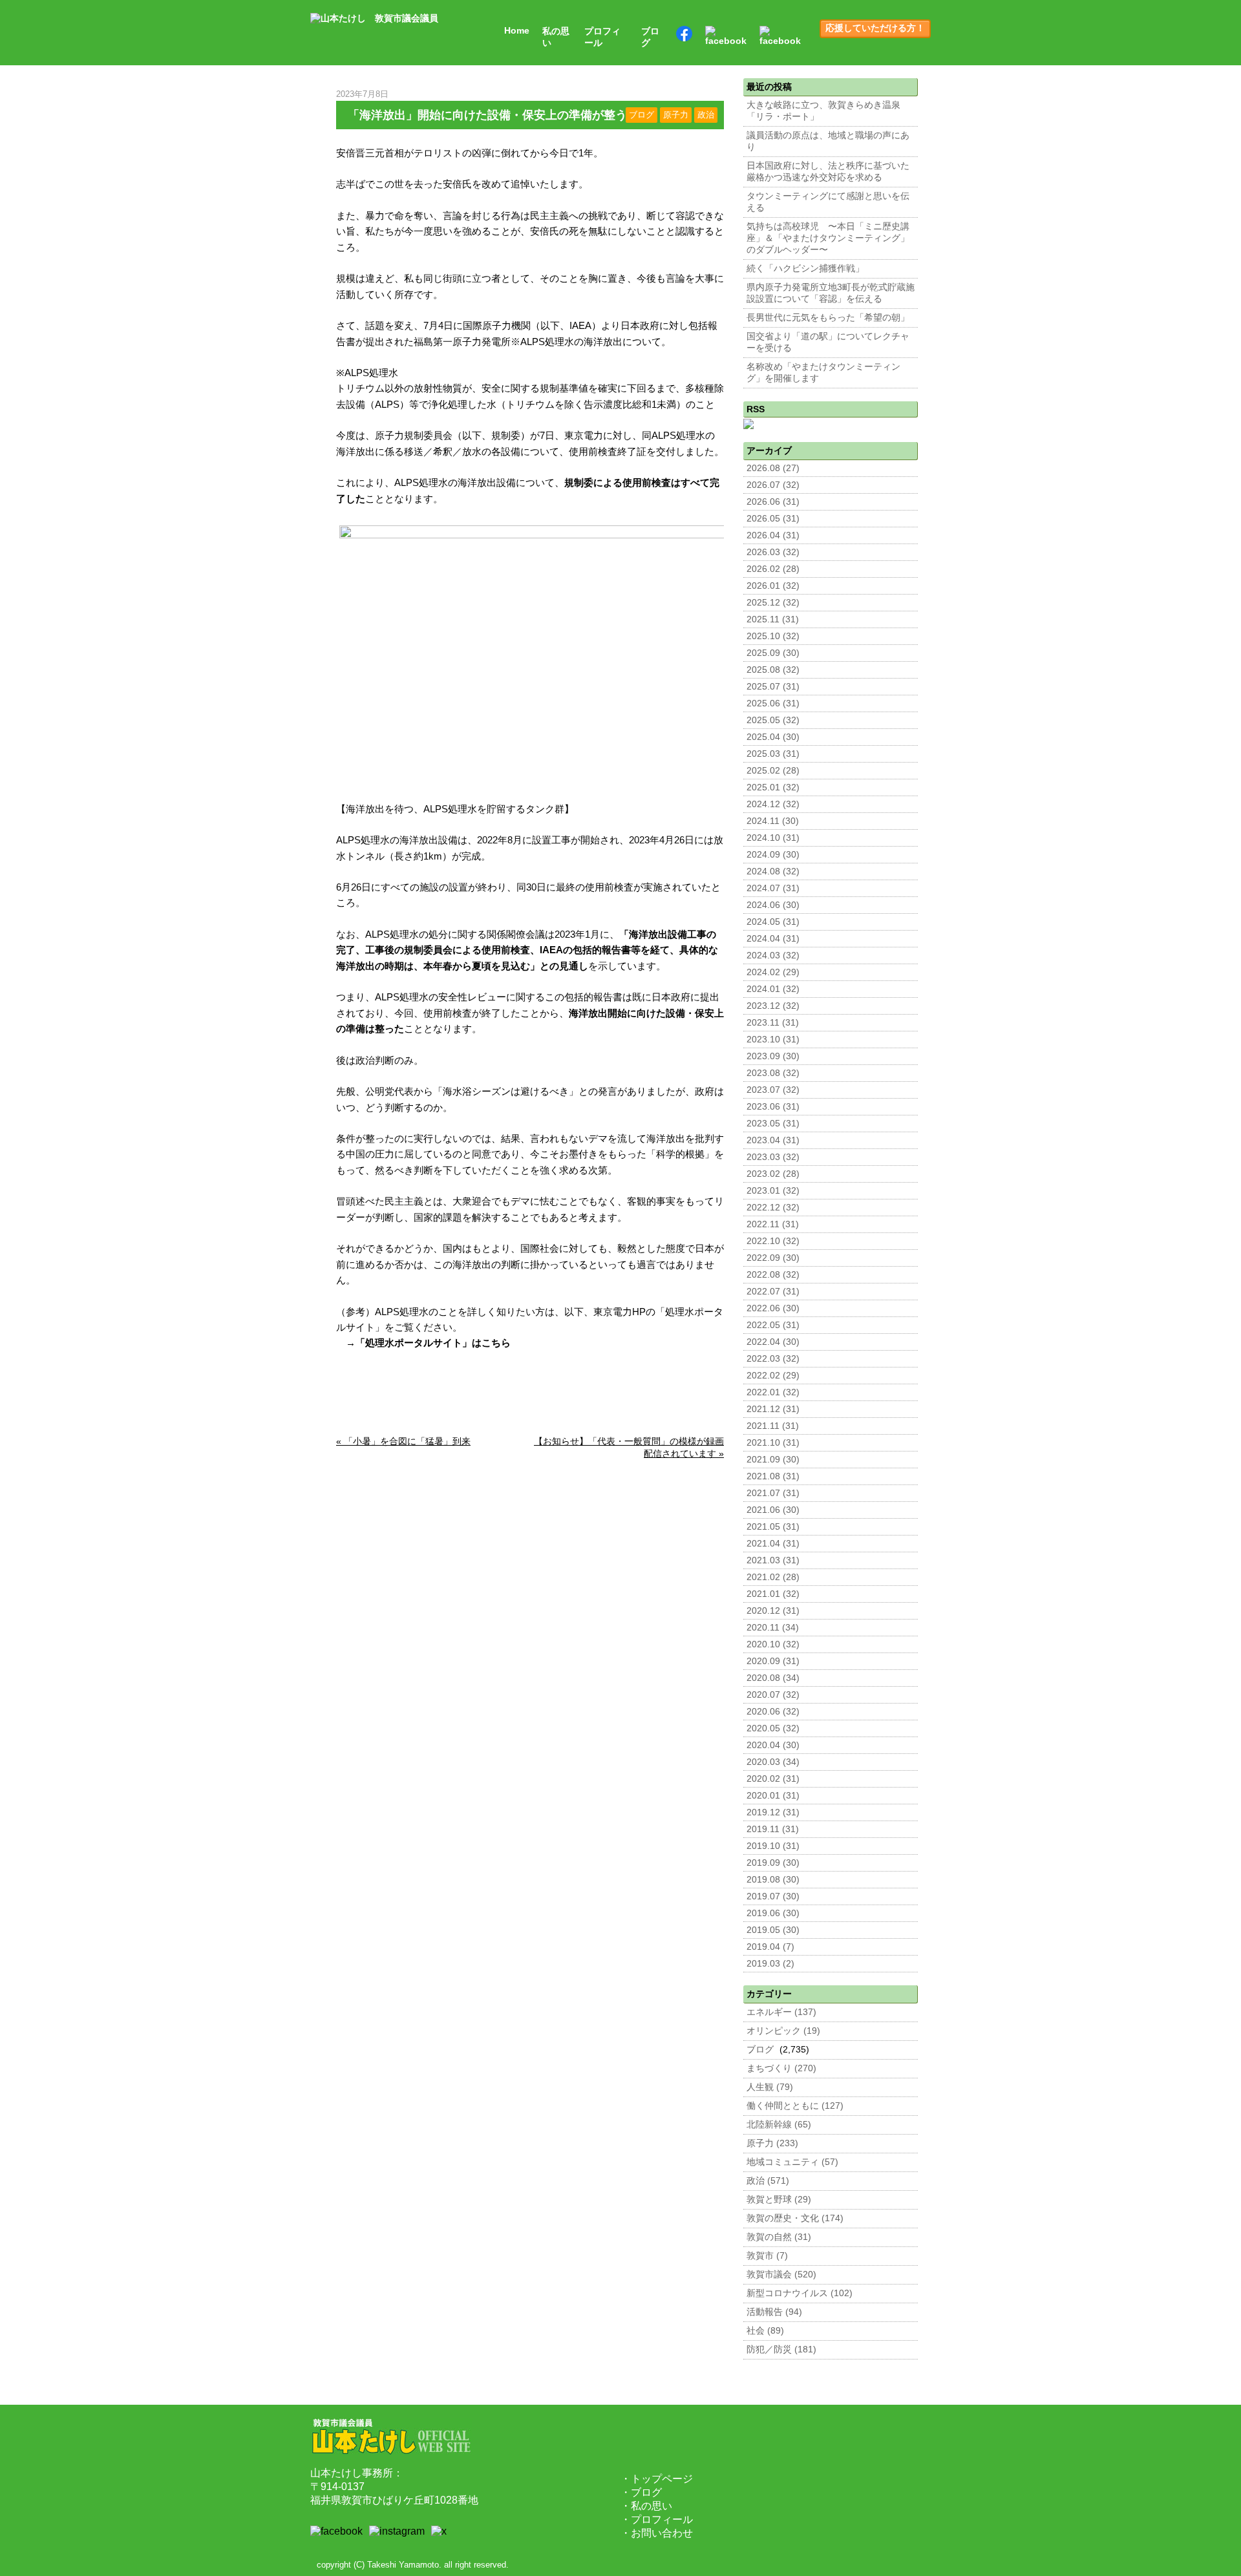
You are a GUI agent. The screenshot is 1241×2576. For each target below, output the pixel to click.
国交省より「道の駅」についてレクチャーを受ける (828, 342)
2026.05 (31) (773, 519)
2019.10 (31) (773, 1846)
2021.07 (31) (773, 1493)
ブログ (650, 37)
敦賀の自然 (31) (779, 2237)
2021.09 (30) (773, 1460)
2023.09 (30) (773, 1056)
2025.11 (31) (773, 619)
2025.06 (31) (773, 703)
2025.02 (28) (773, 771)
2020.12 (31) (773, 1611)
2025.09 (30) (773, 653)
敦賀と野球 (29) (779, 2200)
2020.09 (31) (773, 1661)
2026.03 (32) (773, 552)
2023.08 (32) (773, 1073)
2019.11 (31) (773, 1829)
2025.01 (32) (773, 787)
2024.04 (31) (773, 939)
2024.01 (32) (773, 989)
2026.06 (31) (773, 502)
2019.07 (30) (773, 1896)
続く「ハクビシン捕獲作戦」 (805, 269)
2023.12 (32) (773, 1006)
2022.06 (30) (773, 1308)
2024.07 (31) (773, 888)
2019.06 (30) (773, 1913)
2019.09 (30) (773, 1863)
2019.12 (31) (773, 1812)
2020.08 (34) (773, 1678)
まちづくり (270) (781, 2068)
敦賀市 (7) (767, 2256)
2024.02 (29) (773, 972)
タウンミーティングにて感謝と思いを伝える (828, 202)
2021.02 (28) (773, 1577)
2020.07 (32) (773, 1695)
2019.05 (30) (773, 1930)
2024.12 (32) (773, 804)
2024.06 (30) (773, 905)
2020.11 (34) (773, 1628)
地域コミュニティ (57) (792, 2162)
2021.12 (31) (773, 1409)
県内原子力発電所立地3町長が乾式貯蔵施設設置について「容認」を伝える (831, 293)
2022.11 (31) (773, 1224)
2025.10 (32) (773, 636)
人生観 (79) (770, 2087)
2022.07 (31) (773, 1292)
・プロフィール (657, 2519)
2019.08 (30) (773, 1880)
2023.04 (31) (773, 1140)
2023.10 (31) (773, 1040)
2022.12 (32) (773, 1208)
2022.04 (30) (773, 1342)
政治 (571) (768, 2181)
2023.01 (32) (773, 1191)
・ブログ (641, 2492)
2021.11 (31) (773, 1426)
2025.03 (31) (773, 754)
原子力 (676, 115)
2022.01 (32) (773, 1392)
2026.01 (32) (773, 586)
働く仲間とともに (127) (795, 2106)
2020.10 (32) (773, 1644)
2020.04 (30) (773, 1745)
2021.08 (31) (773, 1476)
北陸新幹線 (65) (779, 2125)
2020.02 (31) (773, 1779)
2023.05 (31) (773, 1124)
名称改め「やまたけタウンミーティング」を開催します (823, 373)
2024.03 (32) (773, 955)
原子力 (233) (772, 2143)
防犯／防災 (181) (781, 2349)
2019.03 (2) (770, 1964)
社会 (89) (765, 2331)
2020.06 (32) (773, 1712)
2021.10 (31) (773, 1443)
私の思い (556, 37)
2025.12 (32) (773, 603)
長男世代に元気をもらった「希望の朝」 (828, 318)
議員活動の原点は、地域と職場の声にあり (828, 141)
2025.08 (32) (773, 670)
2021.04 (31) (773, 1544)
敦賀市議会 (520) (781, 2275)
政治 (706, 115)
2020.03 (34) (773, 1762)
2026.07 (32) (773, 485)
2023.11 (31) (773, 1023)
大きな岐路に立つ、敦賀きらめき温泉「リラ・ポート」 (823, 111)
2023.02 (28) (773, 1174)
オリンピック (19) (783, 2031)
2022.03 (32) (773, 1359)
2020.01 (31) (773, 1796)
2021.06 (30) (773, 1510)
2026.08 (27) (773, 468)
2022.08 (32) (773, 1275)
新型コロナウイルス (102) (800, 2293)
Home (517, 31)
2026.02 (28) (773, 569)
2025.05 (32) (773, 720)
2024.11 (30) (773, 821)
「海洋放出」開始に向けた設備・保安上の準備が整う (487, 115)
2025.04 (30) (773, 737)
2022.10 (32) (773, 1241)
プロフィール (602, 37)
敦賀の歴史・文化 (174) (795, 2218)
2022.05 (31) (773, 1325)
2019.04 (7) (770, 1947)
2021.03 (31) (773, 1560)
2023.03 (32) (773, 1157)
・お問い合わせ (657, 2533)
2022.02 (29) (773, 1376)
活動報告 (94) (774, 2312)
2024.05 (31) (773, 922)
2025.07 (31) (773, 687)
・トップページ (657, 2479)
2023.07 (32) (773, 1090)
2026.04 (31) (773, 535)
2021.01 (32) (773, 1594)
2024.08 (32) (773, 871)
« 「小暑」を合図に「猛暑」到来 (403, 1441)
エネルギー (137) (781, 2012)
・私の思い (646, 2506)
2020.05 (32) (773, 1728)
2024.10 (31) (773, 838)
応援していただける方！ (875, 28)
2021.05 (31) (773, 1527)
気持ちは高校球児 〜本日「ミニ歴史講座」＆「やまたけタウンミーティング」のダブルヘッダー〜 (828, 238)
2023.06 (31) (773, 1107)
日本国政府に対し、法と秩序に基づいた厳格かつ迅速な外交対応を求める (828, 172)
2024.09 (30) (773, 855)
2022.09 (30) (773, 1258)
